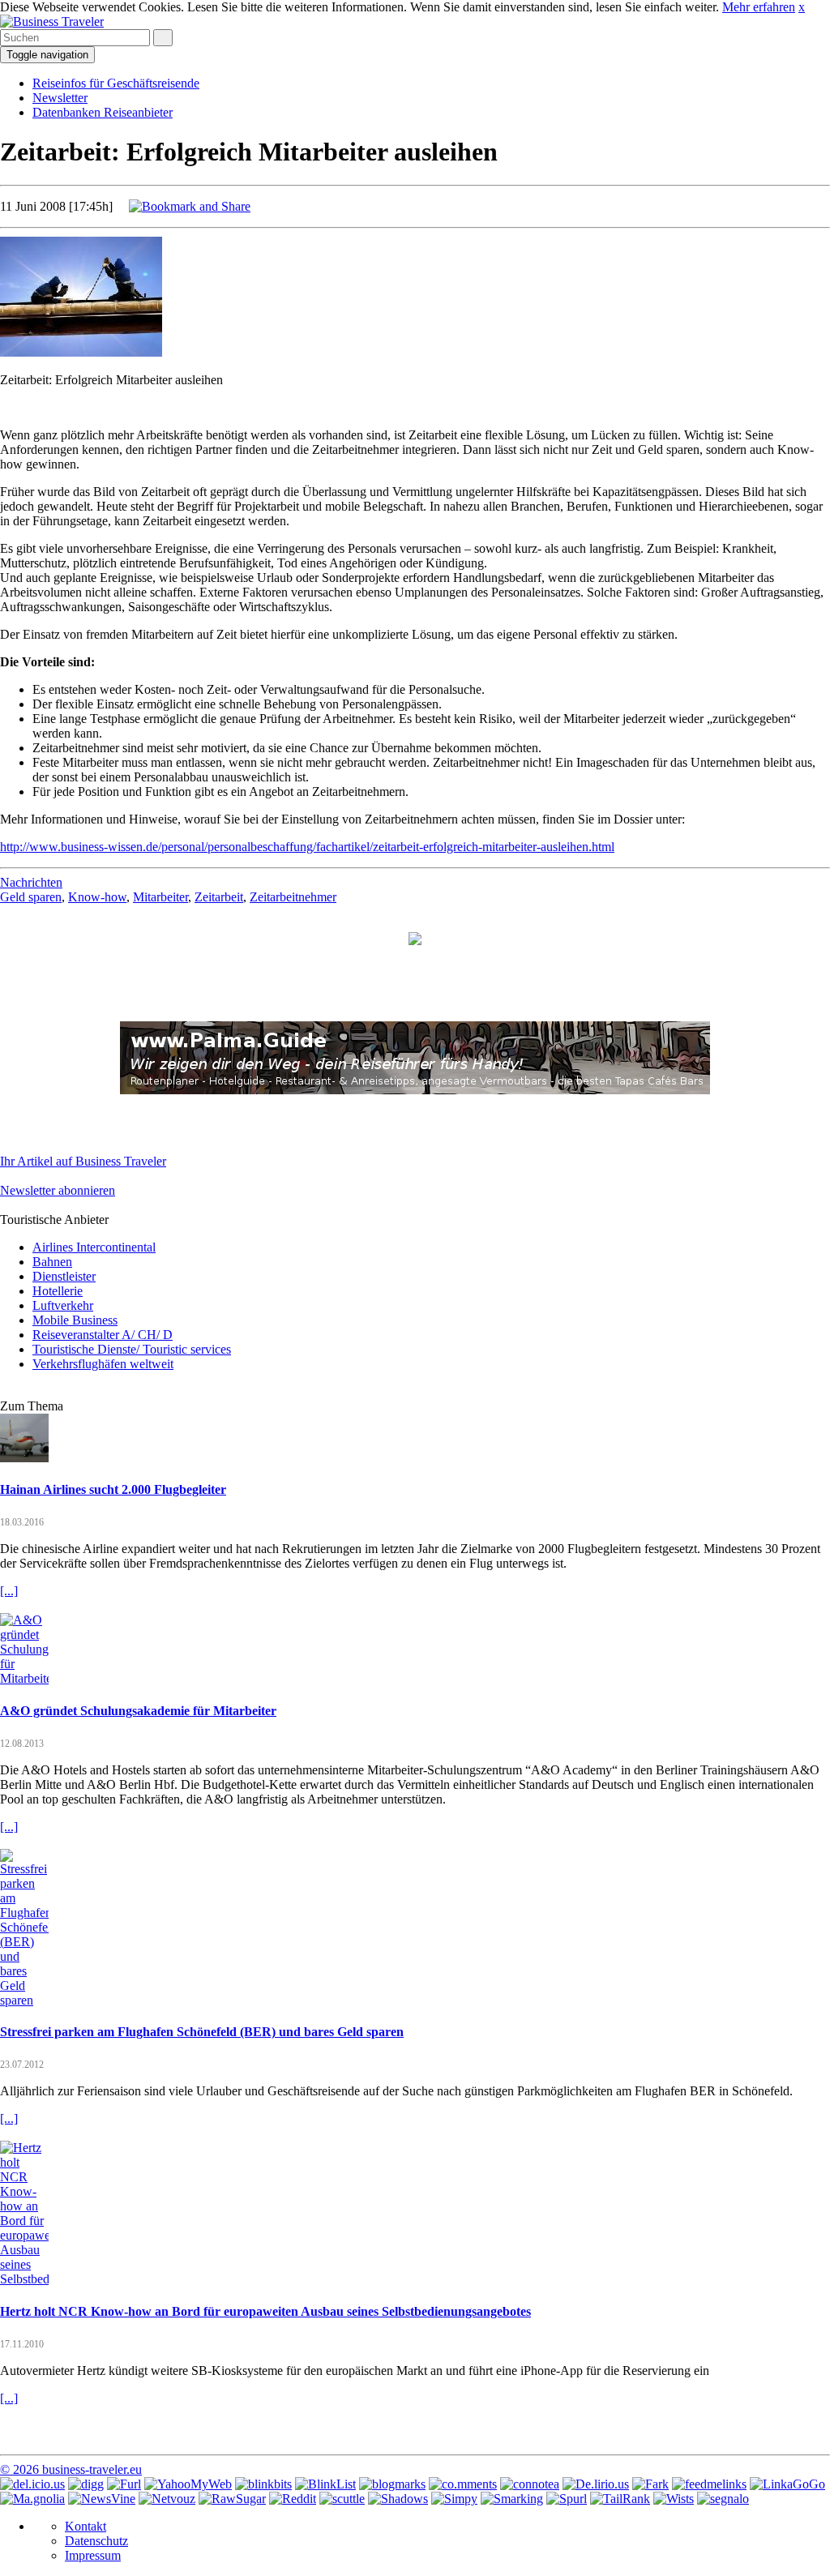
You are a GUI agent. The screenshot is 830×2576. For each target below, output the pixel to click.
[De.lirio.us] (596, 2484)
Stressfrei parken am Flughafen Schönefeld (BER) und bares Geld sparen (202, 2032)
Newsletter (60, 98)
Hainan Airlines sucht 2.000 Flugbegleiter (113, 1489)
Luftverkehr (63, 1305)
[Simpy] (454, 2499)
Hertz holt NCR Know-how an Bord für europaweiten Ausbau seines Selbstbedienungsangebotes (265, 2311)
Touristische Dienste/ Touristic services (132, 1349)
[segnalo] (723, 2499)
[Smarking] (512, 2499)
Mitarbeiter (160, 897)
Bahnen (52, 1262)
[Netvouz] (167, 2499)
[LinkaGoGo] (787, 2484)
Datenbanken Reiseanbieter (103, 112)
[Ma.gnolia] (32, 2499)
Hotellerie (58, 1291)
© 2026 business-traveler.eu (71, 2469)
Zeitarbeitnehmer (293, 897)
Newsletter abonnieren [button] (58, 1190)
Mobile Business (75, 1320)
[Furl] (124, 2484)
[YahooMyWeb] (188, 2484)
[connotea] (530, 2484)
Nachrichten (31, 882)
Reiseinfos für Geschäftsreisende (116, 83)
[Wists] (674, 2499)
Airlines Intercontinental (94, 1247)
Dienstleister (64, 1276)
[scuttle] (342, 2499)
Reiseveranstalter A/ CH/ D (103, 1335)
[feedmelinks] (709, 2484)
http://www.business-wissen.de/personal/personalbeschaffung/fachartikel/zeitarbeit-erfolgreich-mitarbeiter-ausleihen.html (307, 847)
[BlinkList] (325, 2484)
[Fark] (650, 2484)
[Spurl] (567, 2499)
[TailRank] (620, 2499)
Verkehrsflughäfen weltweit (103, 1364)
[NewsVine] (102, 2499)
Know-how (97, 897)
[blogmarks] (392, 2484)
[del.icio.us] (32, 2484)
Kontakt (86, 2526)
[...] (9, 1591)
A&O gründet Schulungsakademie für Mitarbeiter (138, 1711)
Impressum (93, 2555)
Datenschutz (96, 2541)
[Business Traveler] (52, 21)
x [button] (802, 7)
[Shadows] (398, 2499)
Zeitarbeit (219, 897)
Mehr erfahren (759, 7)
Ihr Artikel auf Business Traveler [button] (83, 1161)
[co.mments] (463, 2484)
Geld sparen (31, 897)
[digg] (86, 2484)
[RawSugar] (232, 2499)
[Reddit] (293, 2499)
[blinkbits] (263, 2484)
